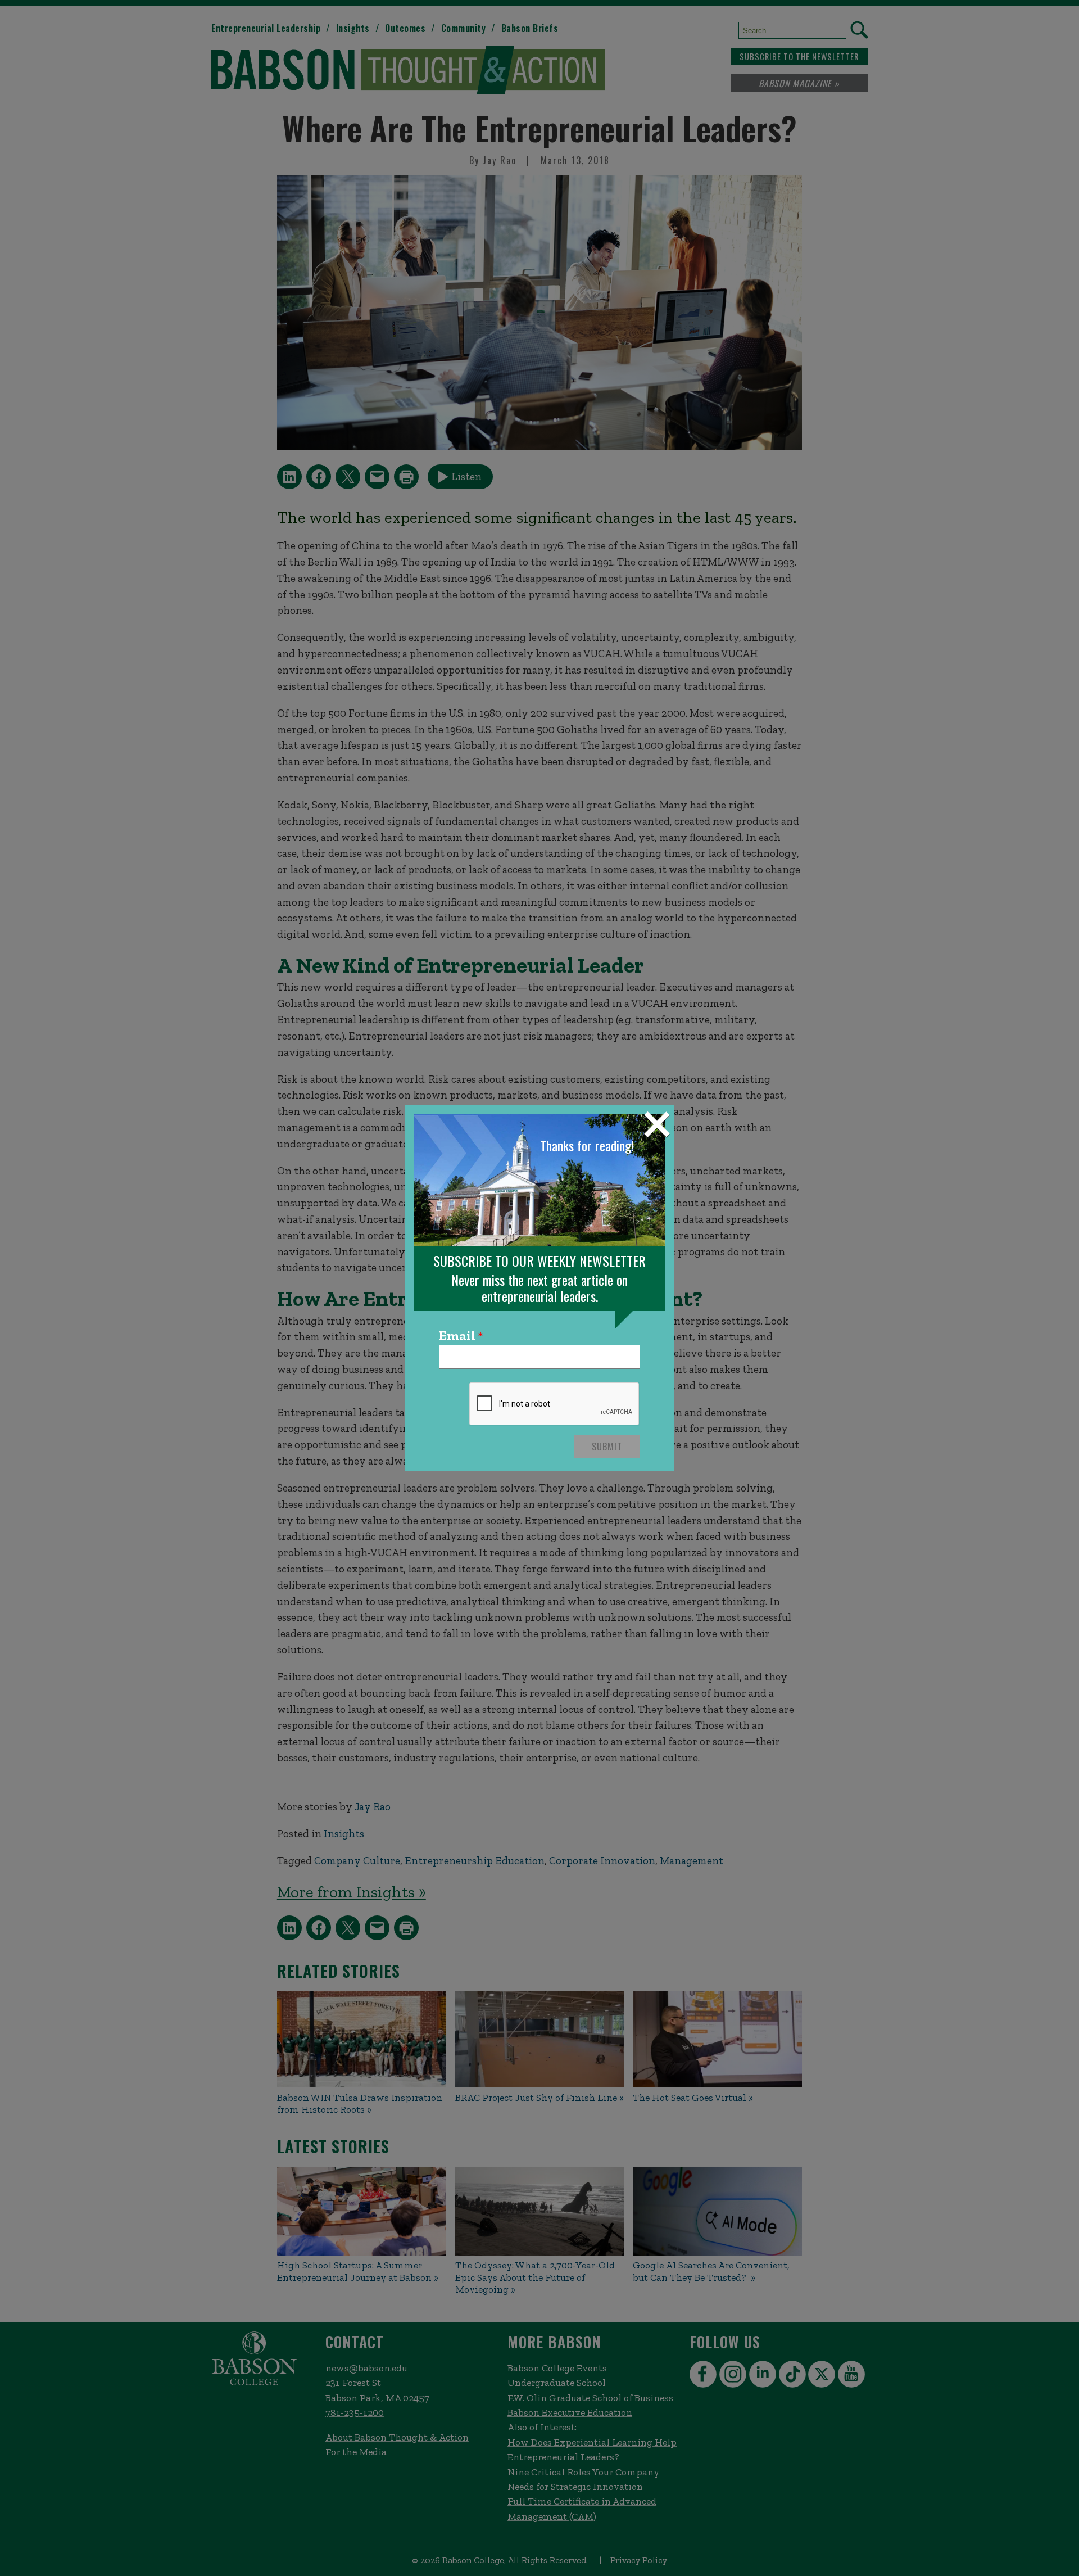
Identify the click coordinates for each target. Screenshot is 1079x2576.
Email (457, 1336)
